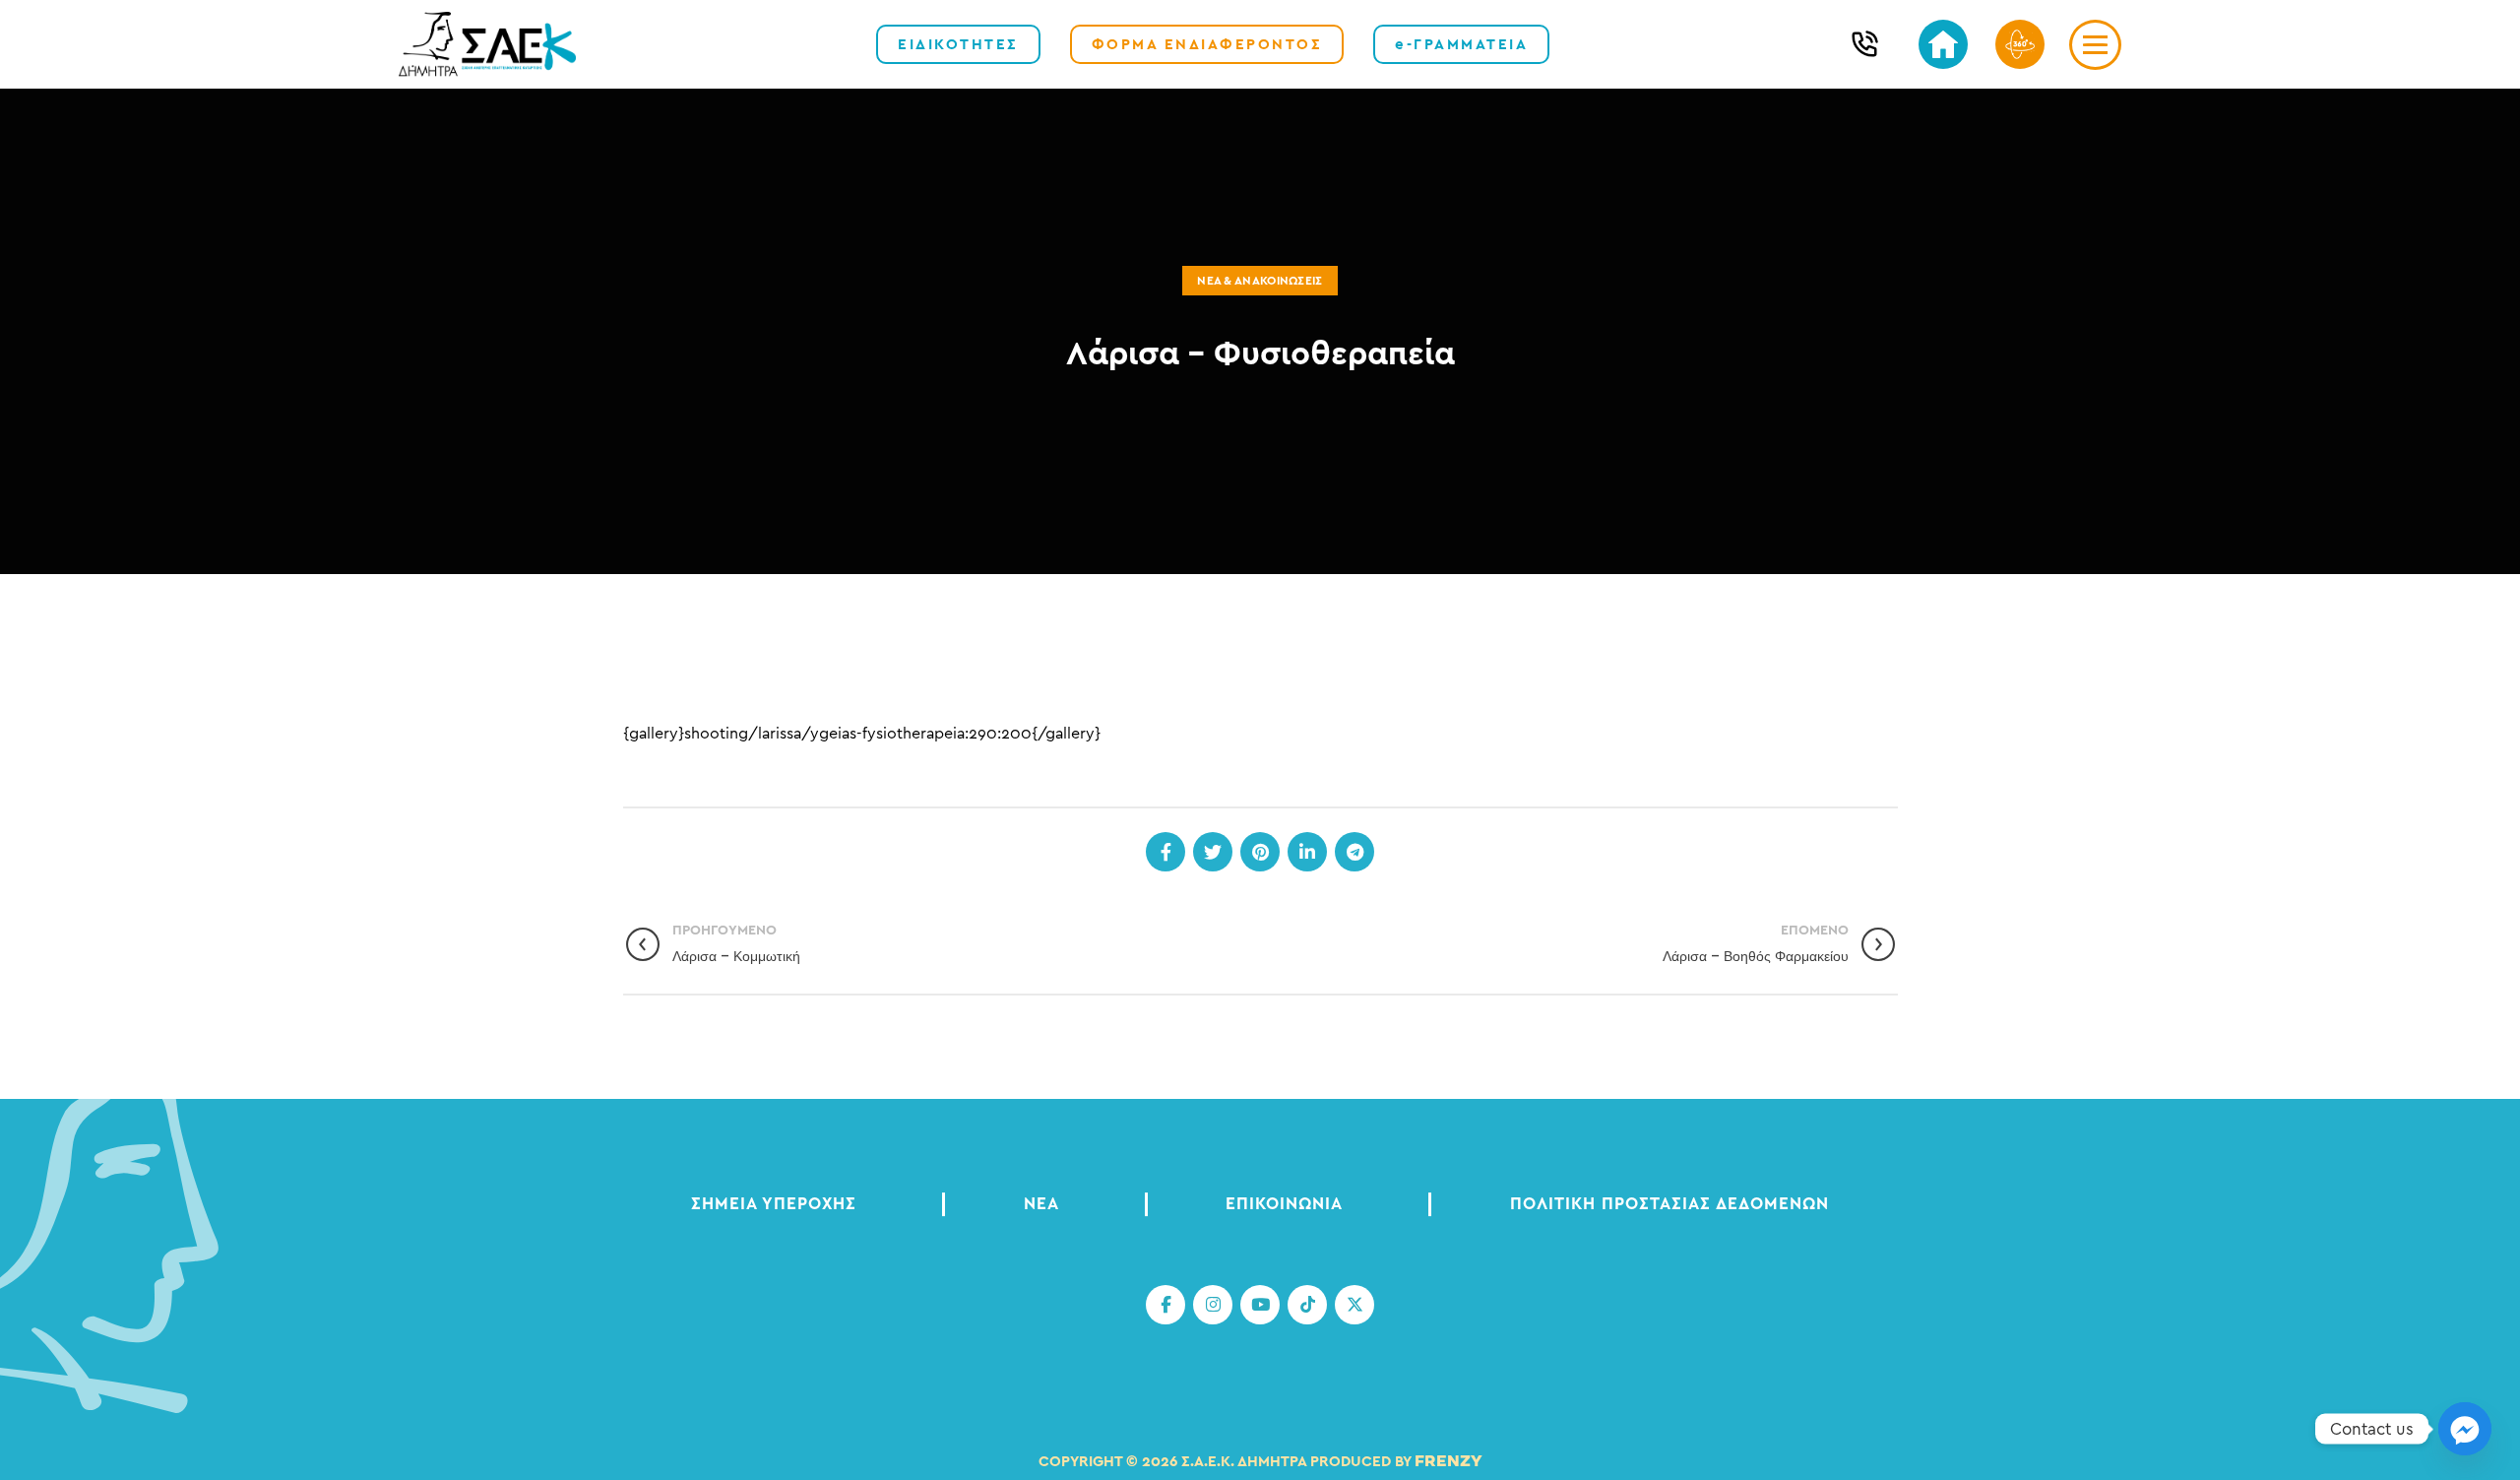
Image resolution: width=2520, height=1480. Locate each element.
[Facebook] (1165, 852)
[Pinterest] (1260, 852)
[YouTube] (1260, 1305)
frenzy (1449, 1462)
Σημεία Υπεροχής (774, 1204)
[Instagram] (1213, 1305)
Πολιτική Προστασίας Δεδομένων (1669, 1204)
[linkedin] (1307, 852)
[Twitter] (1213, 852)
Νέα (1041, 1204)
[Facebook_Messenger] (2465, 1429)
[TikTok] (1307, 1305)
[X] (1354, 1305)
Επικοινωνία (1284, 1204)
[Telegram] (1354, 852)
